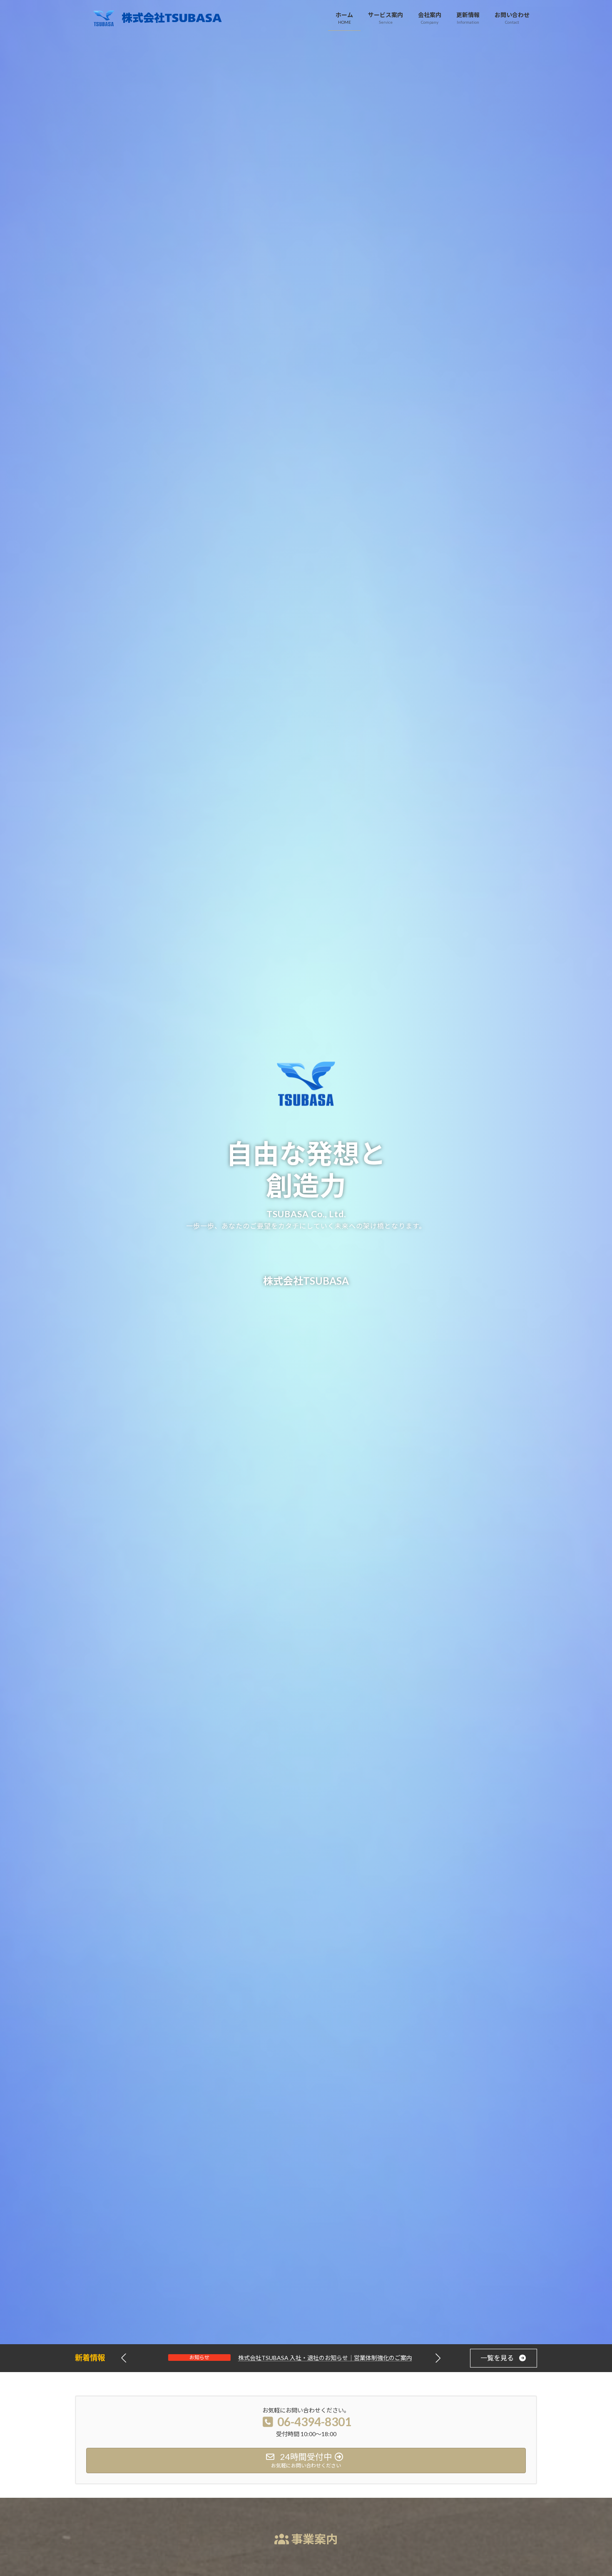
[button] (438, 2358)
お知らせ (204, 2357)
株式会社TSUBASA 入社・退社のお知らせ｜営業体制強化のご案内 (330, 2358)
